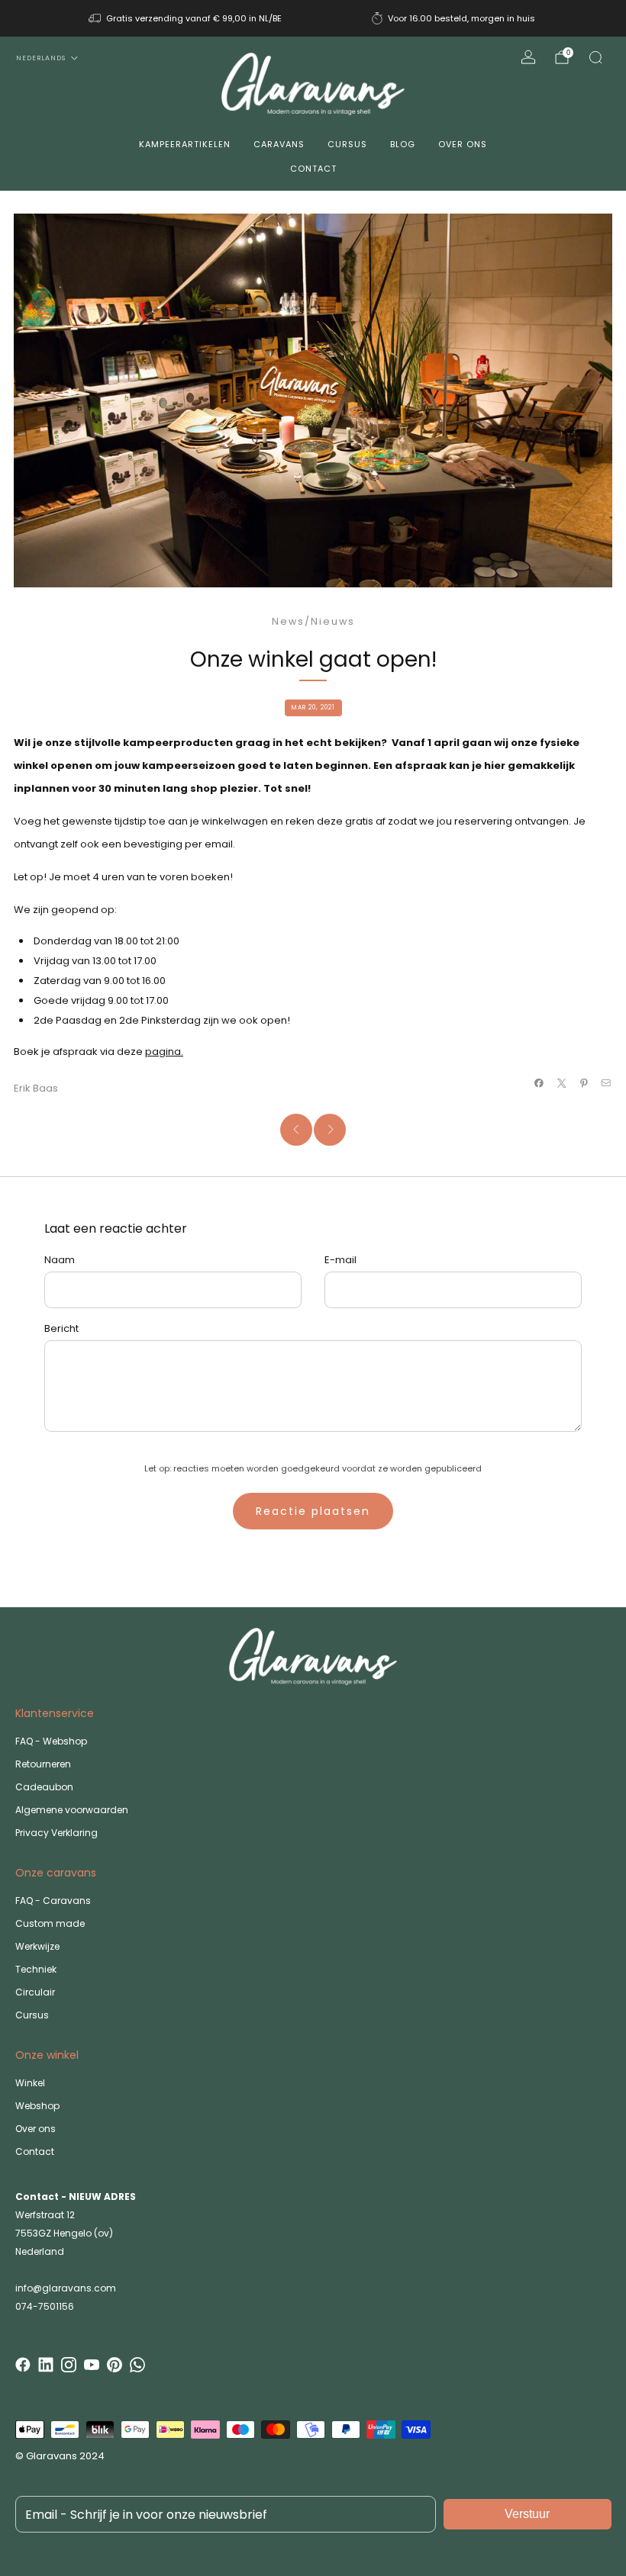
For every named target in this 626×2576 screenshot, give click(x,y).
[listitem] (186, 18)
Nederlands (41, 58)
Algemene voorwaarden (72, 1810)
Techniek (36, 1969)
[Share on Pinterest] (584, 1083)
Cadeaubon (44, 1787)
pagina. (164, 1052)
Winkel (30, 2083)
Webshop (37, 2106)
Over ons (463, 144)
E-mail (340, 1260)
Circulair (35, 1992)
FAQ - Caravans (53, 1901)
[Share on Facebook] (539, 1083)
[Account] (528, 57)
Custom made (50, 1923)
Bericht (61, 1328)
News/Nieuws (313, 621)
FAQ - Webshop (51, 1741)
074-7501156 (45, 2306)
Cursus (347, 144)
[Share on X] (561, 1083)
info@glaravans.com (66, 2288)
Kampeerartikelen (185, 144)
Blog (403, 144)
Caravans (279, 144)
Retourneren (43, 1764)
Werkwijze (37, 1946)
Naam (60, 1260)
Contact (313, 169)
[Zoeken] (595, 57)
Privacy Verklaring (56, 1833)
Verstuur (527, 2514)
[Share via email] (606, 1083)
